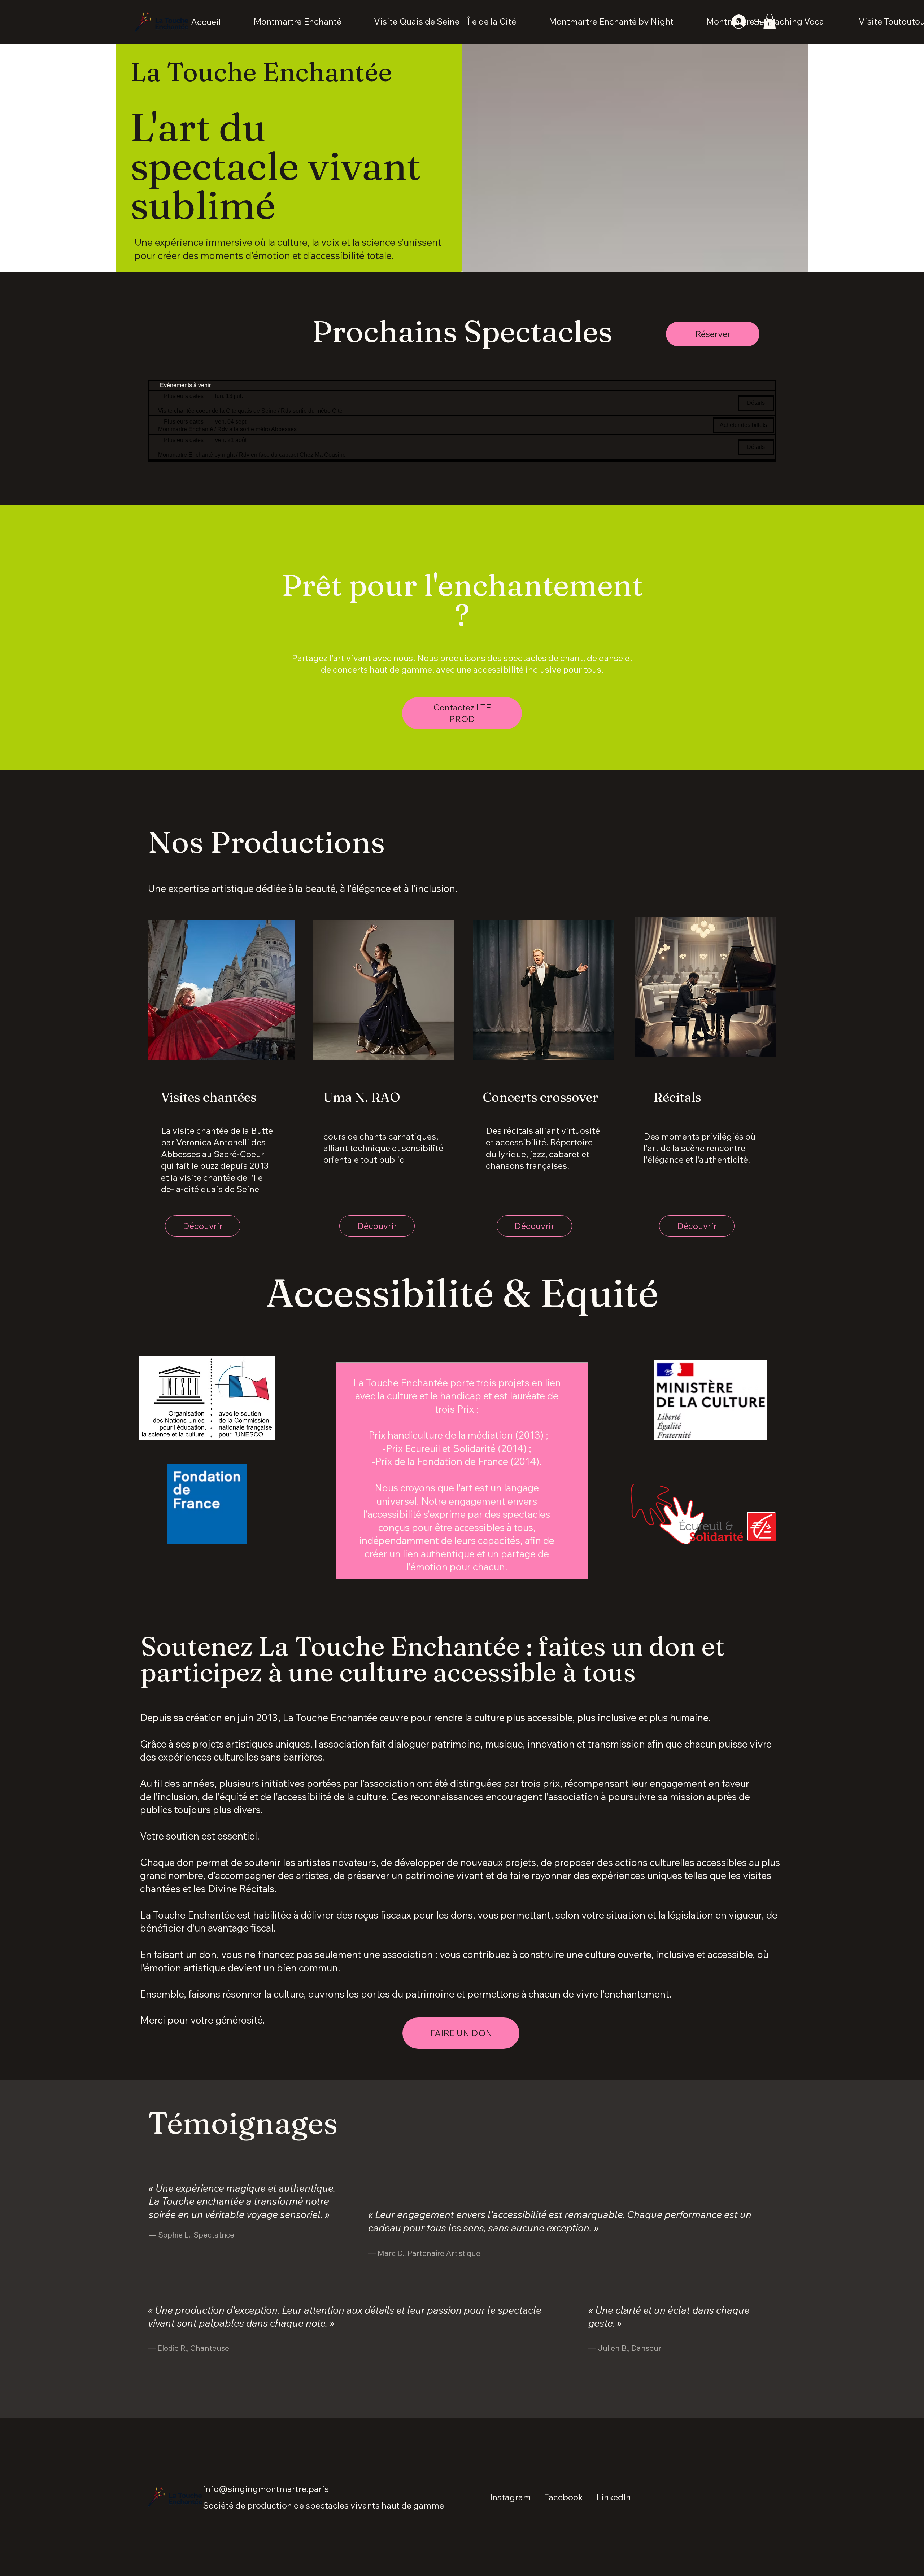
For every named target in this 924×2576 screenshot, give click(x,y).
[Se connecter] (738, 22)
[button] (770, 21)
